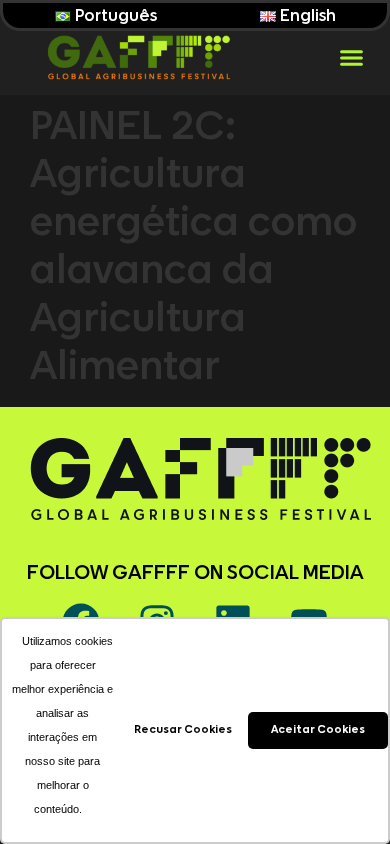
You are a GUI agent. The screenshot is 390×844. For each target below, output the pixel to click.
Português (114, 16)
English (306, 16)
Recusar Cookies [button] (183, 729)
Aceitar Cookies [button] (318, 729)
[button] (351, 57)
